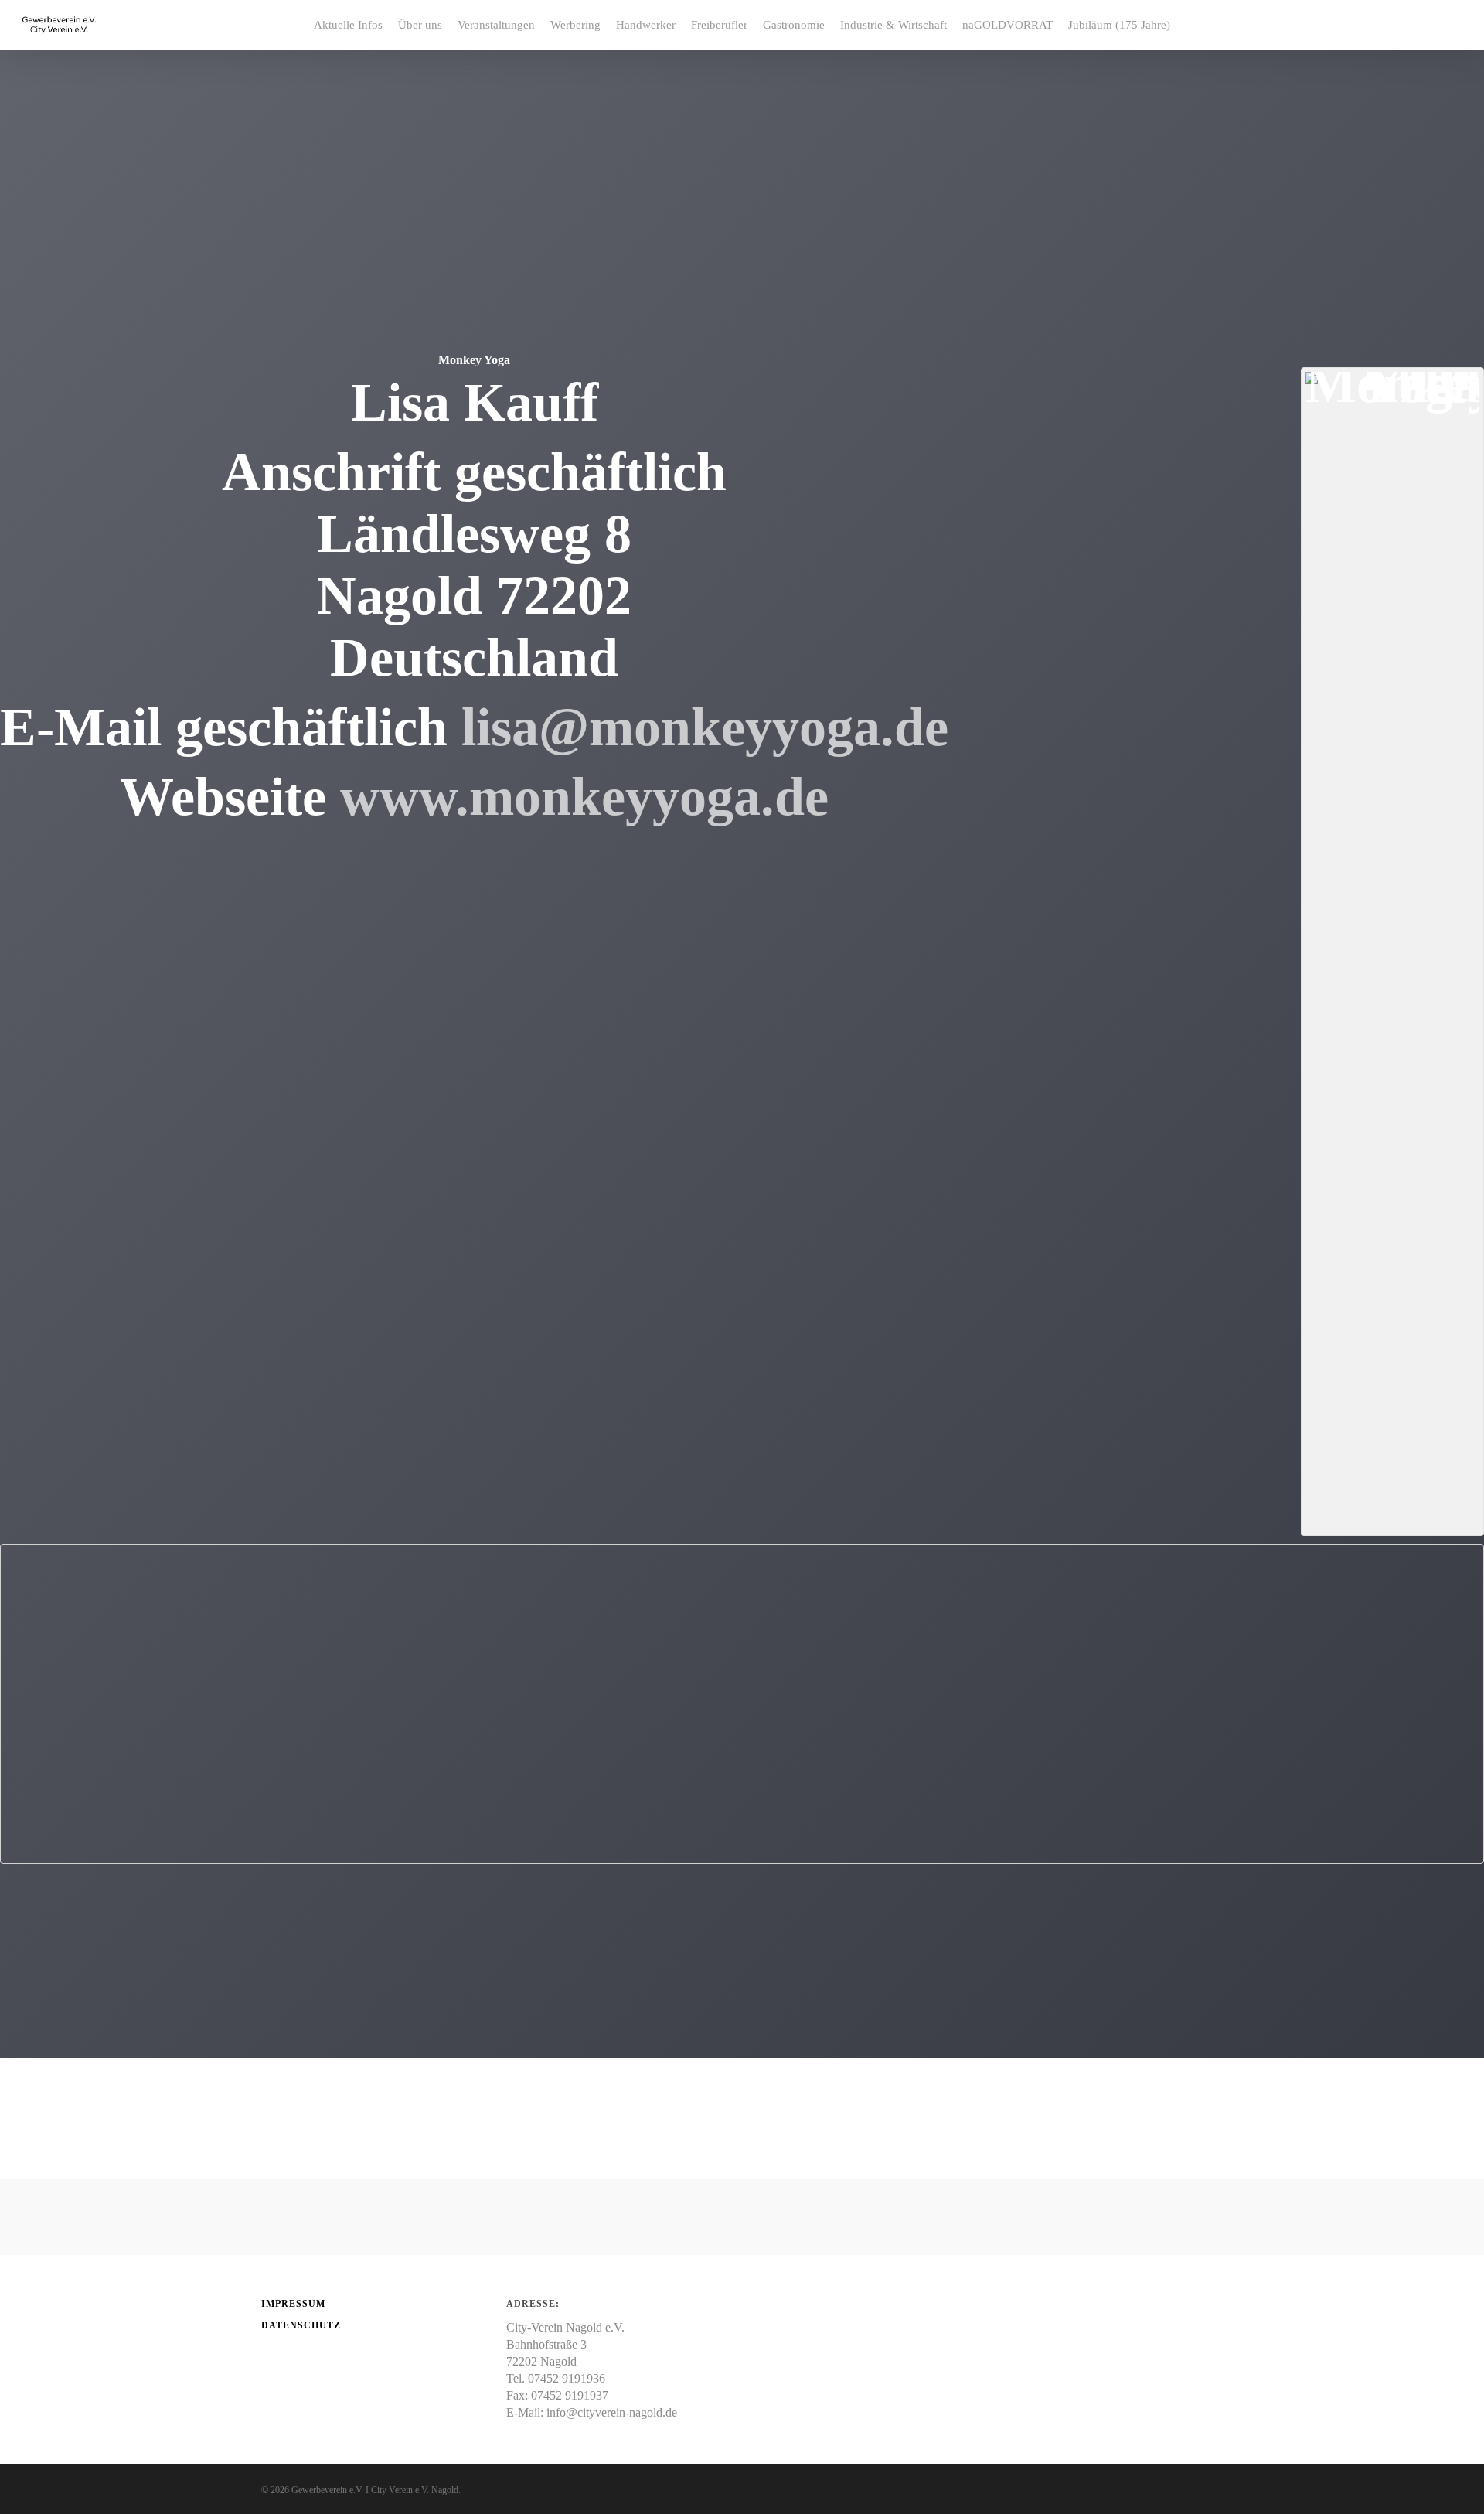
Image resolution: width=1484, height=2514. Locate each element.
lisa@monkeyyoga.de (705, 727)
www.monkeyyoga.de (584, 797)
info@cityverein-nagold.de (612, 2412)
